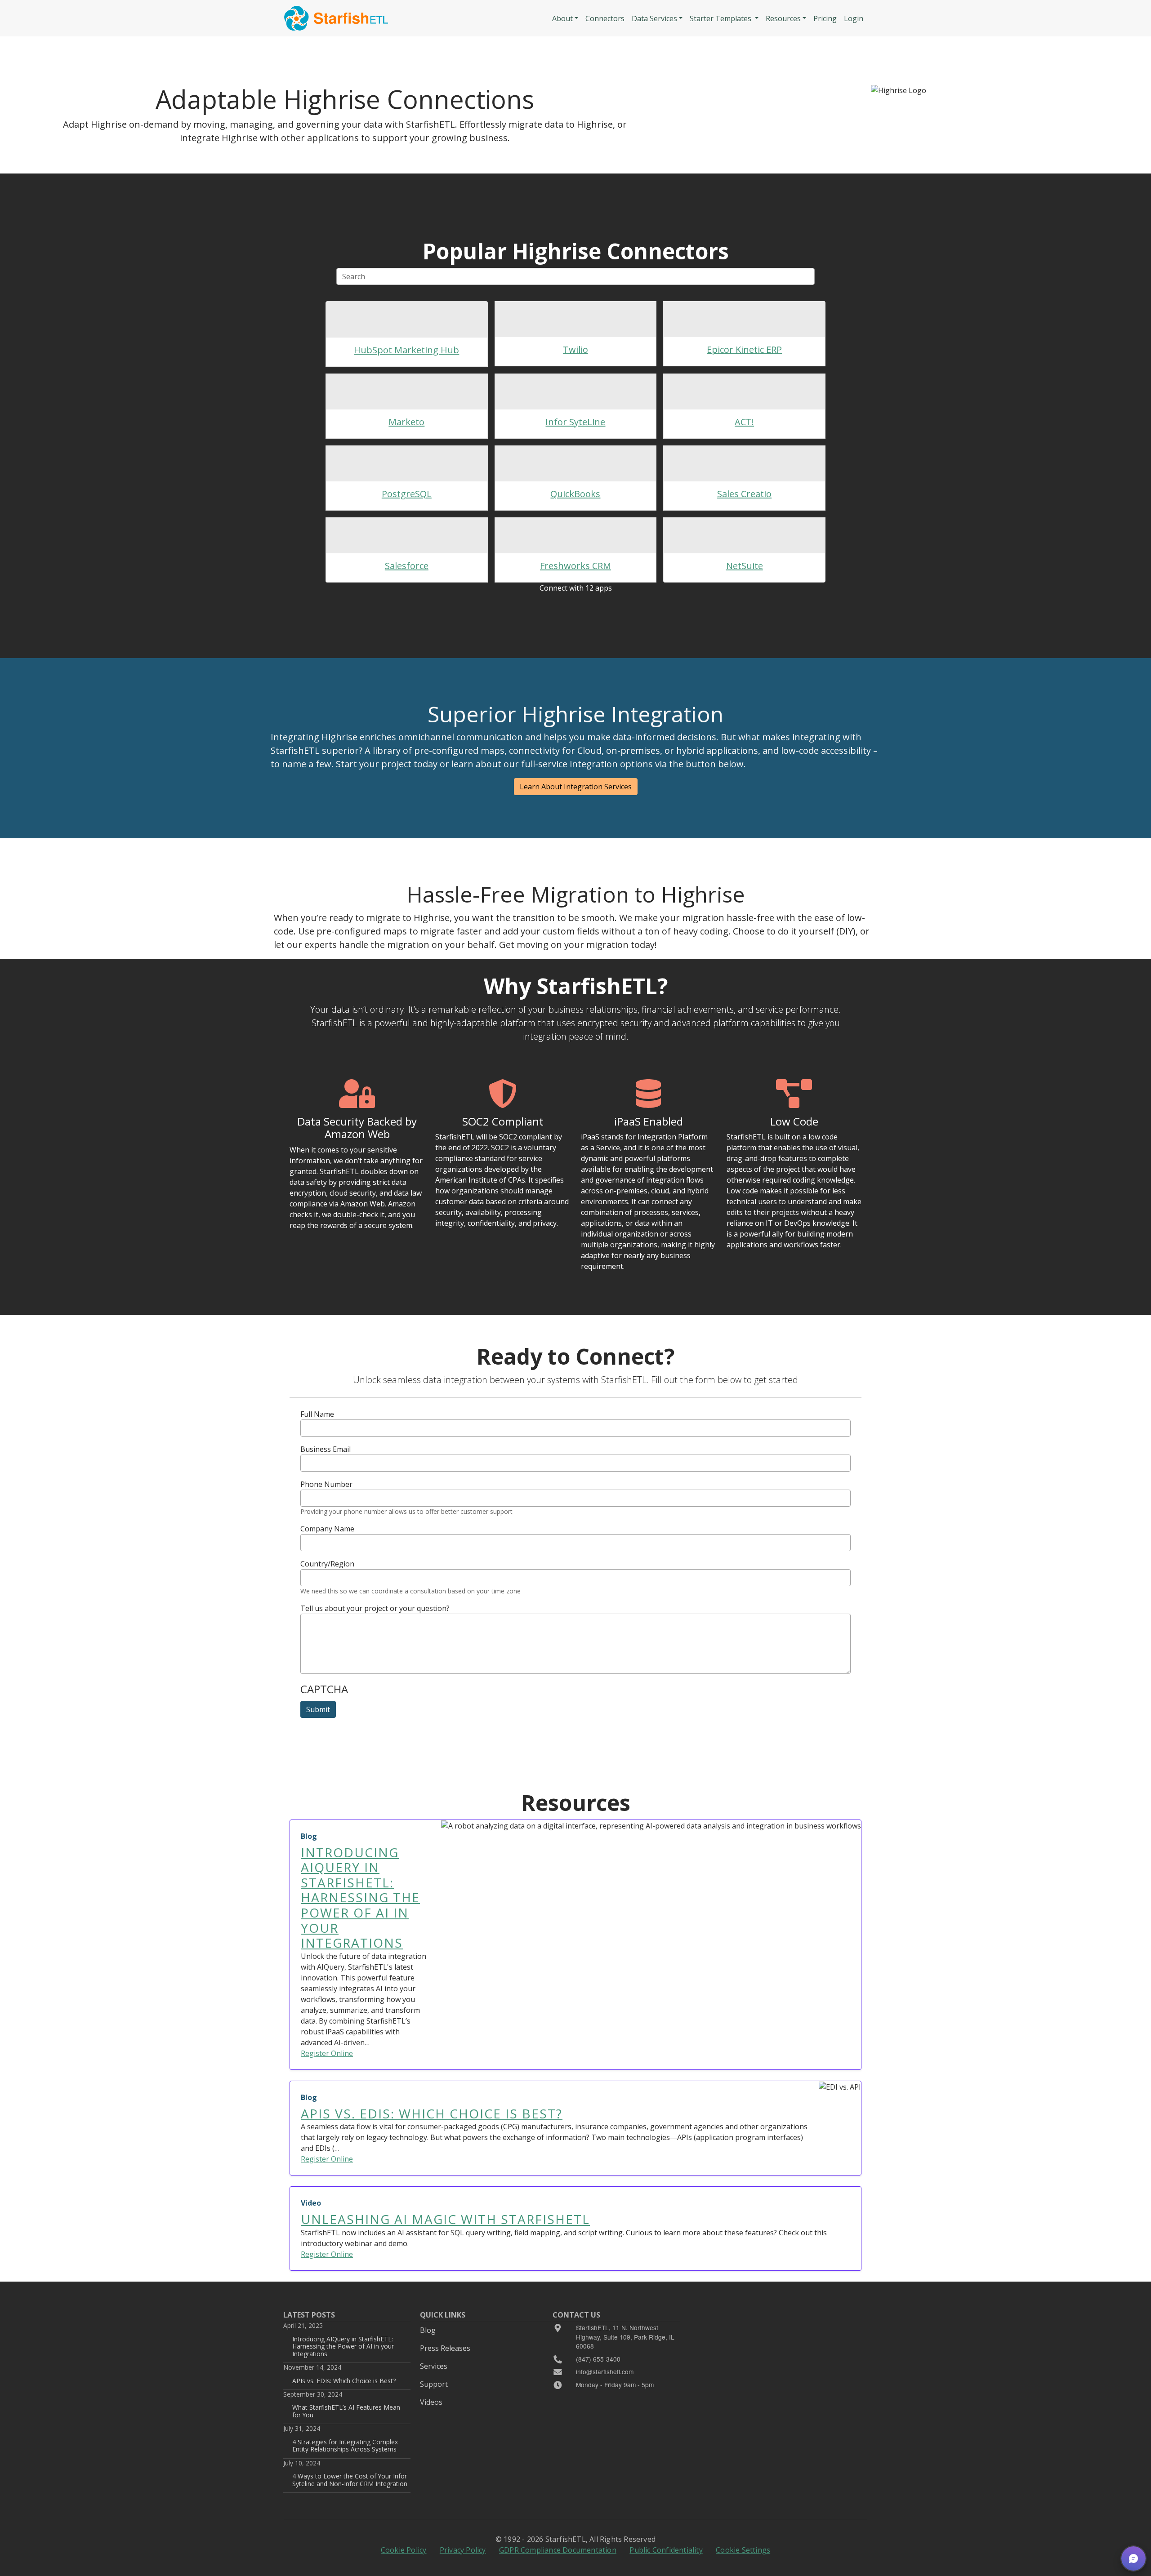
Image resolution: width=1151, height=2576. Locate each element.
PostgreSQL (407, 494)
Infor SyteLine (575, 422)
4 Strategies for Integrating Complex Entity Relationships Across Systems (345, 2445)
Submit (318, 1709)
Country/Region (327, 1564)
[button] (1133, 2558)
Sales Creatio (744, 494)
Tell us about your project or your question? (375, 1608)
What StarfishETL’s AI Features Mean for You (346, 2411)
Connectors (605, 18)
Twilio (575, 349)
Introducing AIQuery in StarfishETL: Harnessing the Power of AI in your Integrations (343, 2346)
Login (854, 18)
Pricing (825, 18)
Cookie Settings (743, 2550)
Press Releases (445, 2348)
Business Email (326, 1449)
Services (434, 2366)
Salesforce (407, 566)
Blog (428, 2330)
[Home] (336, 18)
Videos (431, 2402)
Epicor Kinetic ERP (744, 349)
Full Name (317, 1414)
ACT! (744, 422)
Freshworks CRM (575, 566)
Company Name (327, 1529)
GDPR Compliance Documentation (558, 2550)
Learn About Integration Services (576, 787)
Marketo (406, 422)
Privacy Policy (463, 2550)
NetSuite (745, 566)
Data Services (654, 18)
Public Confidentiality (666, 2550)
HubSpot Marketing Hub (406, 350)
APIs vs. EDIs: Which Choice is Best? (344, 2381)
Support (434, 2384)
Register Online (327, 2053)
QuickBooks (575, 494)
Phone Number (326, 1484)
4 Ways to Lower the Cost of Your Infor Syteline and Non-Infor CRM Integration (350, 2480)
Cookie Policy (404, 2550)
